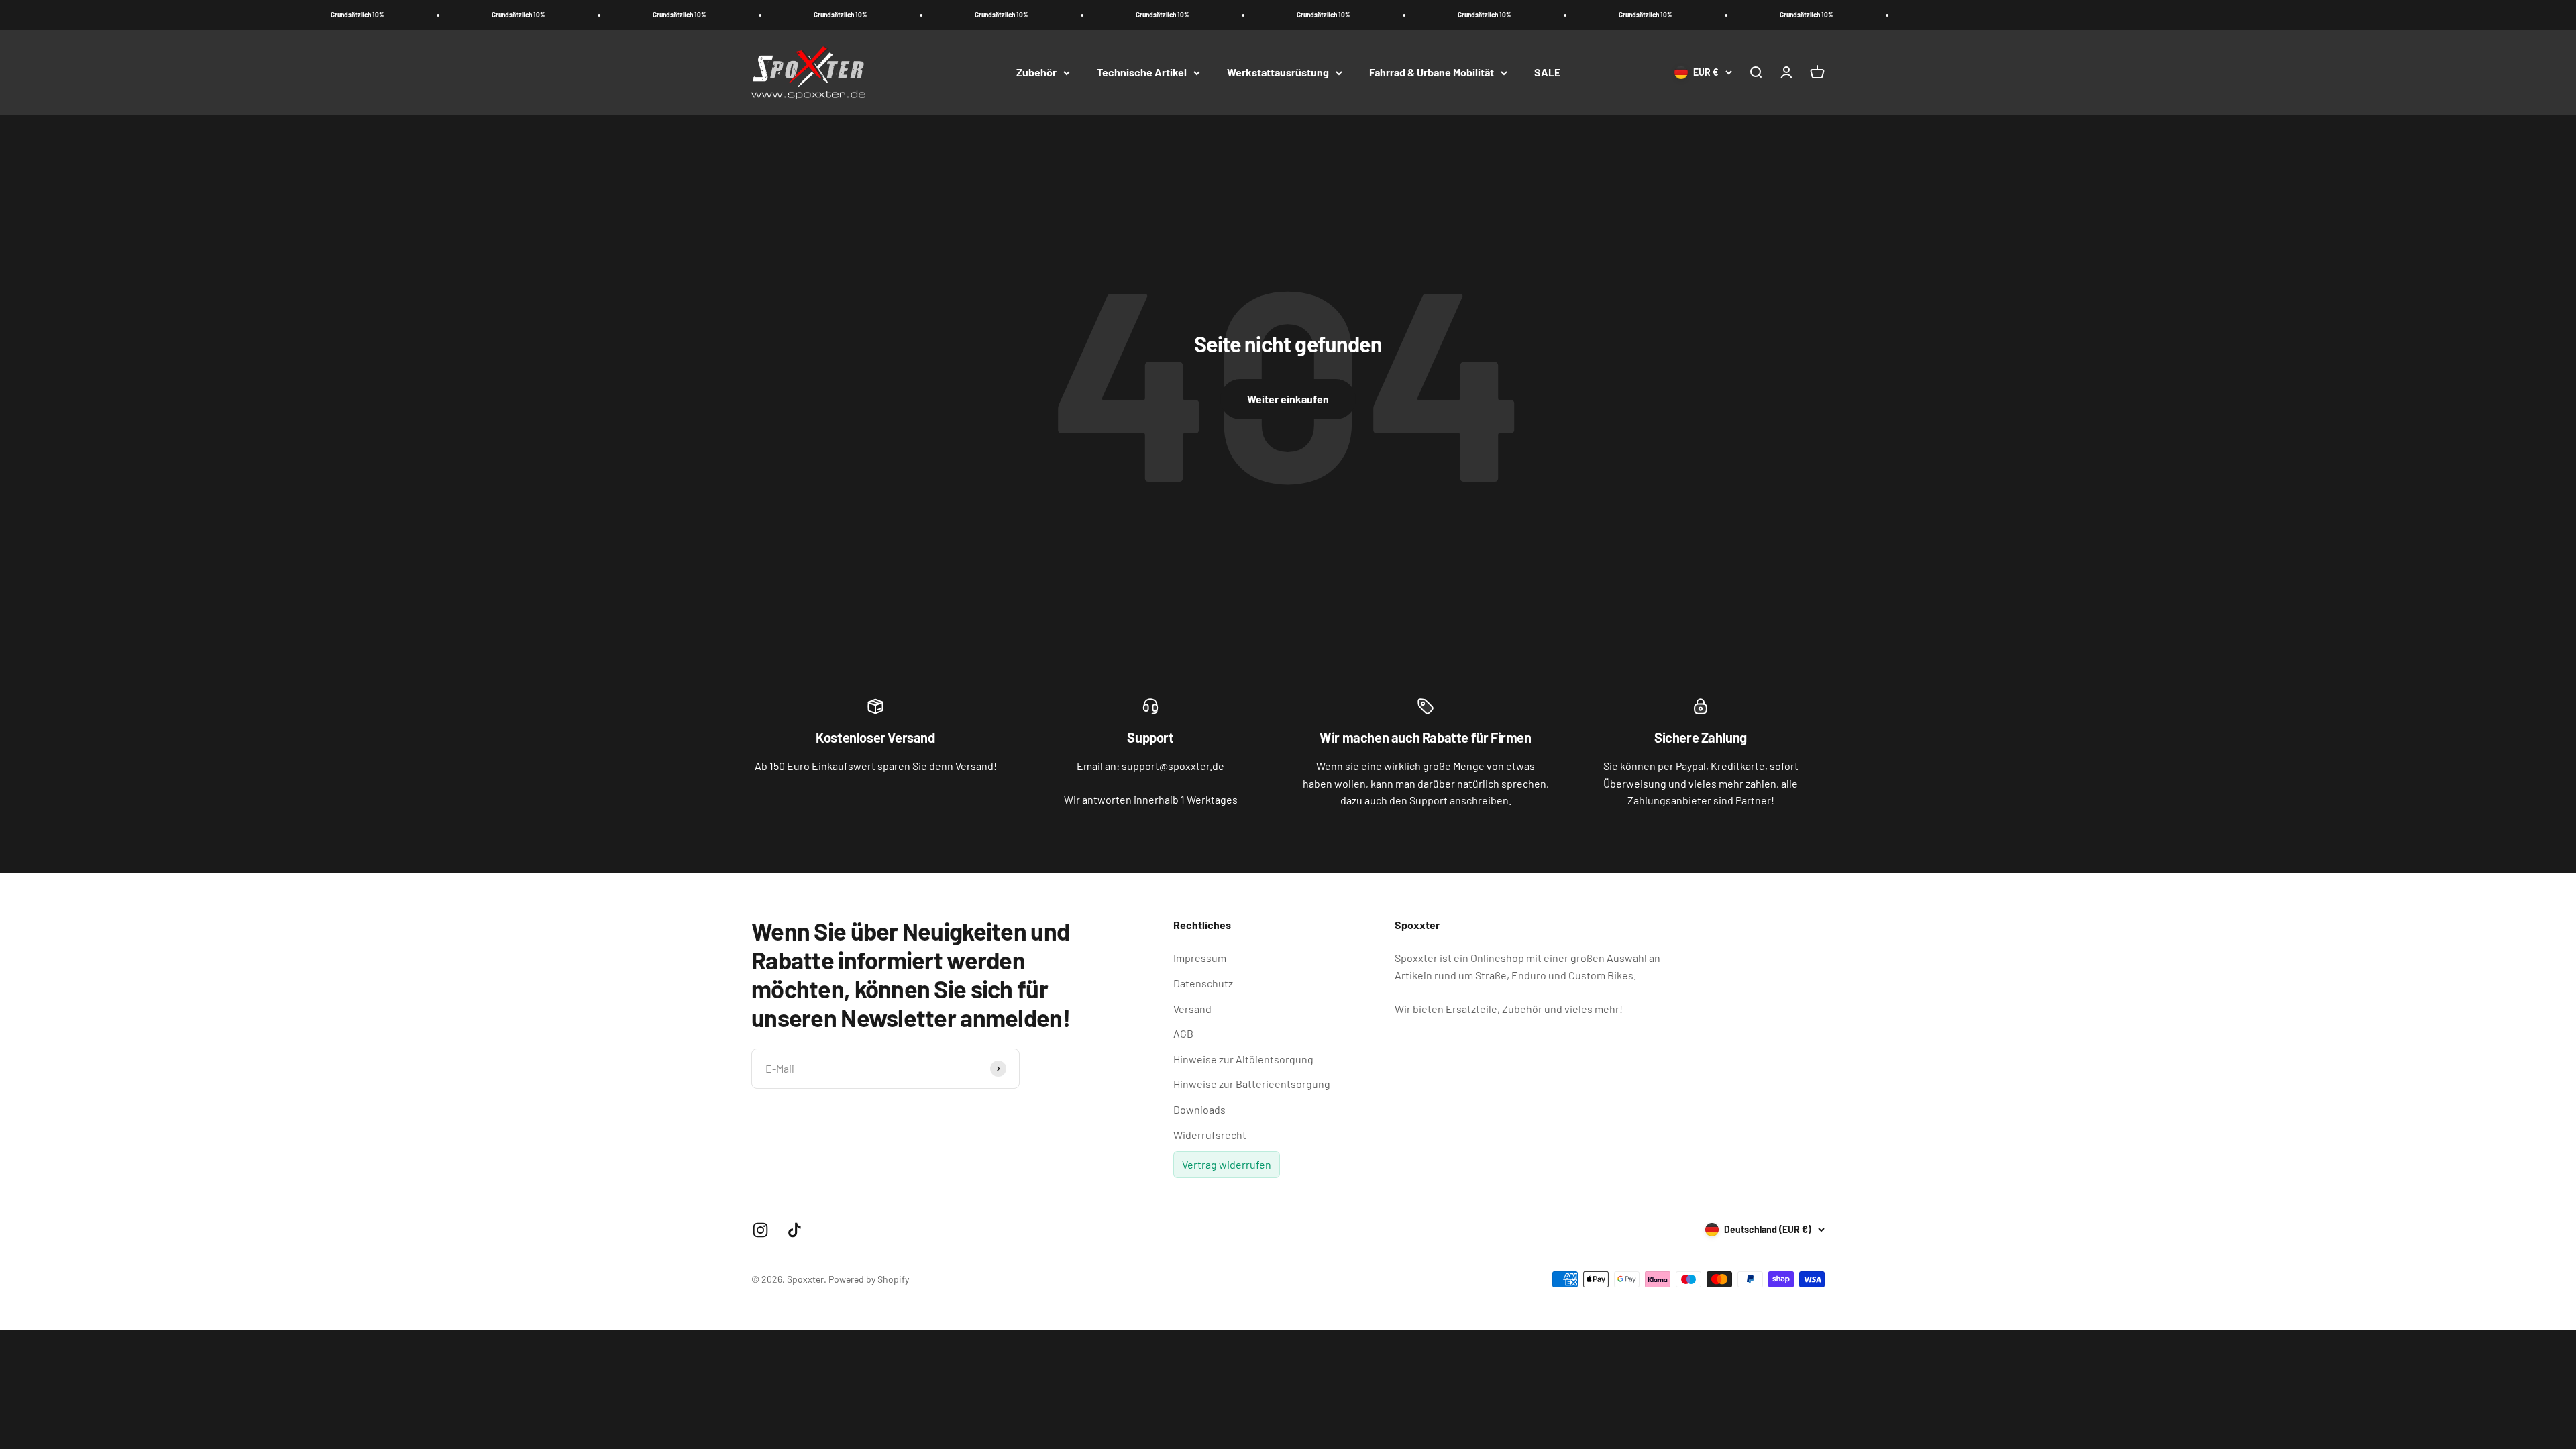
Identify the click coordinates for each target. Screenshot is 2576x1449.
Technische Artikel (1142, 72)
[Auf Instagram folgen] (760, 1230)
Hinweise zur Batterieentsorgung (1252, 1084)
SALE (1547, 72)
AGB (1183, 1033)
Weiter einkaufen (1288, 399)
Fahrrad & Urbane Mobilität (1432, 72)
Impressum (1200, 958)
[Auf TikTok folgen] (795, 1230)
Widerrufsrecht (1210, 1135)
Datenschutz (1203, 983)
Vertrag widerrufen (1227, 1164)
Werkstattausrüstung (1278, 72)
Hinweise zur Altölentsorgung (1243, 1059)
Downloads (1199, 1109)
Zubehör (1036, 72)
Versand (1192, 1009)
